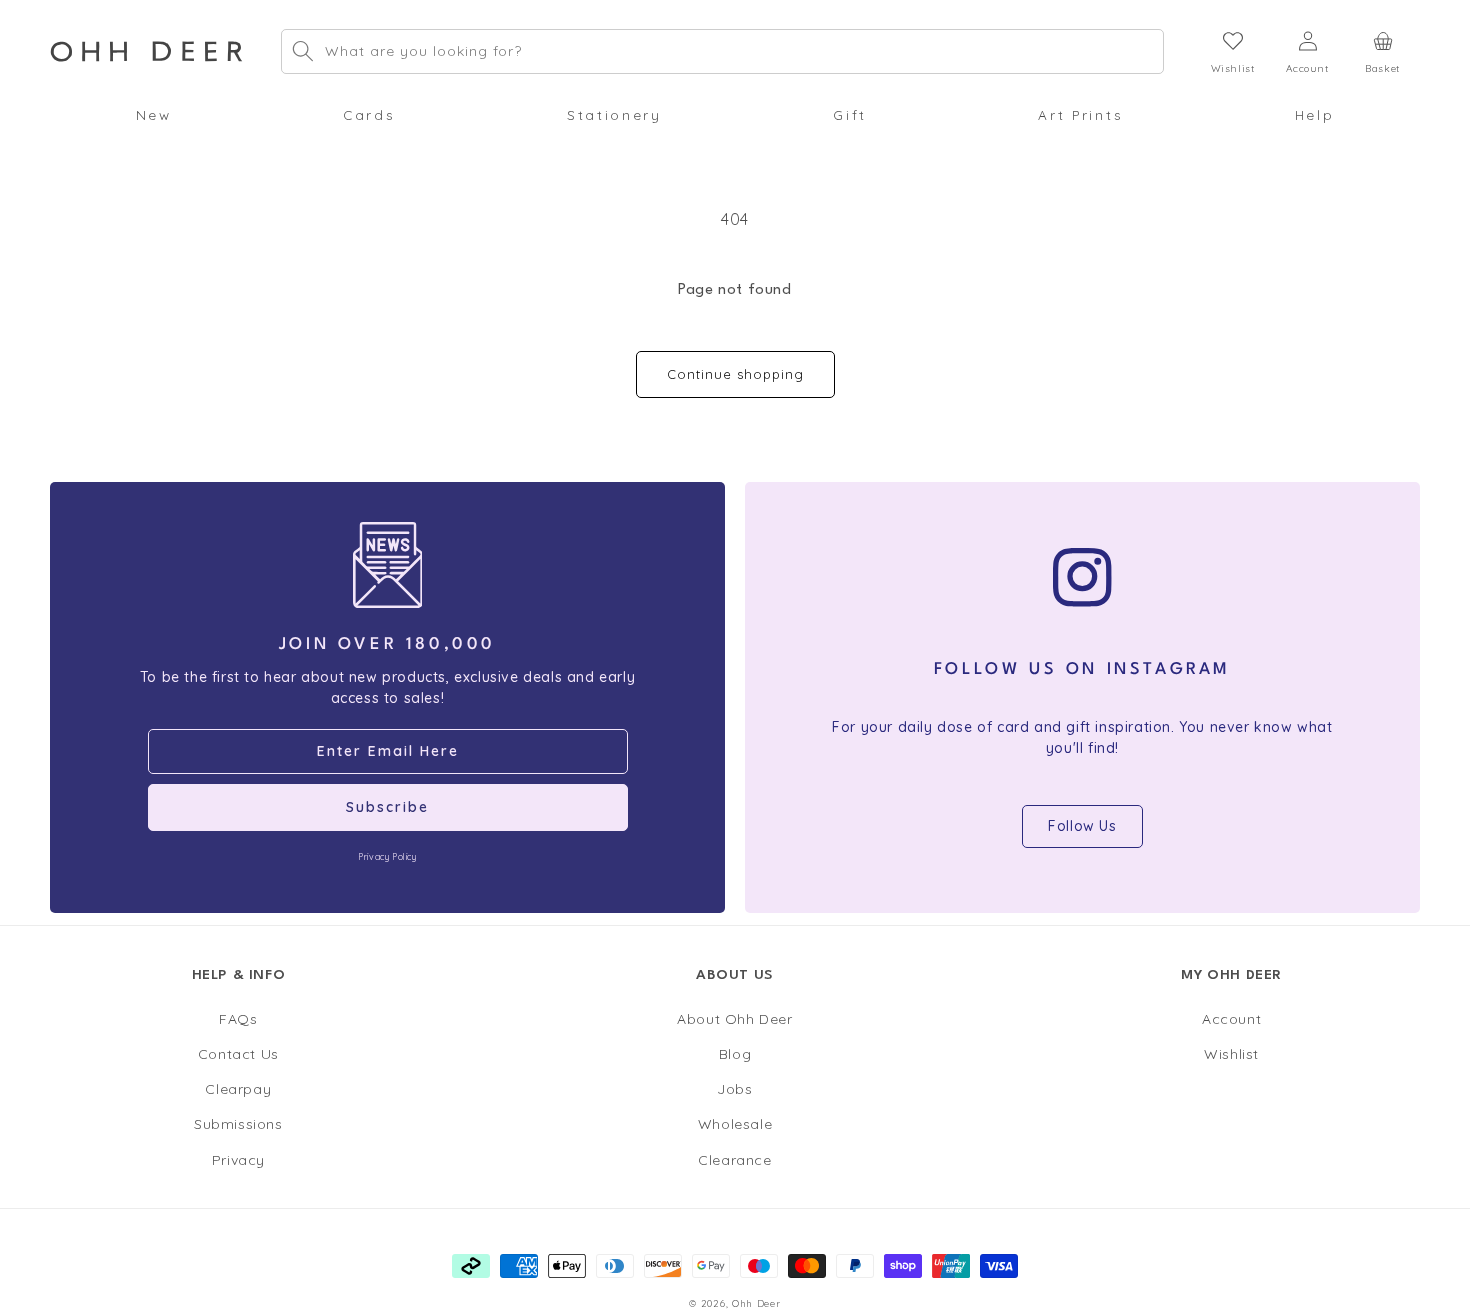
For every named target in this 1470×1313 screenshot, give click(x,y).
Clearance (734, 1159)
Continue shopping (735, 374)
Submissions (238, 1124)
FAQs (238, 1019)
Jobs (734, 1089)
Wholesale (735, 1124)
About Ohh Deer (734, 1019)
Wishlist (1231, 1054)
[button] (153, 115)
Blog (735, 1054)
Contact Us (238, 1054)
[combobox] (722, 51)
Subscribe (387, 807)
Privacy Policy (387, 856)
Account (1231, 1019)
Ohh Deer (756, 1303)
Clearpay (238, 1089)
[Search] (303, 51)
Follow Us (1082, 826)
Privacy (238, 1159)
